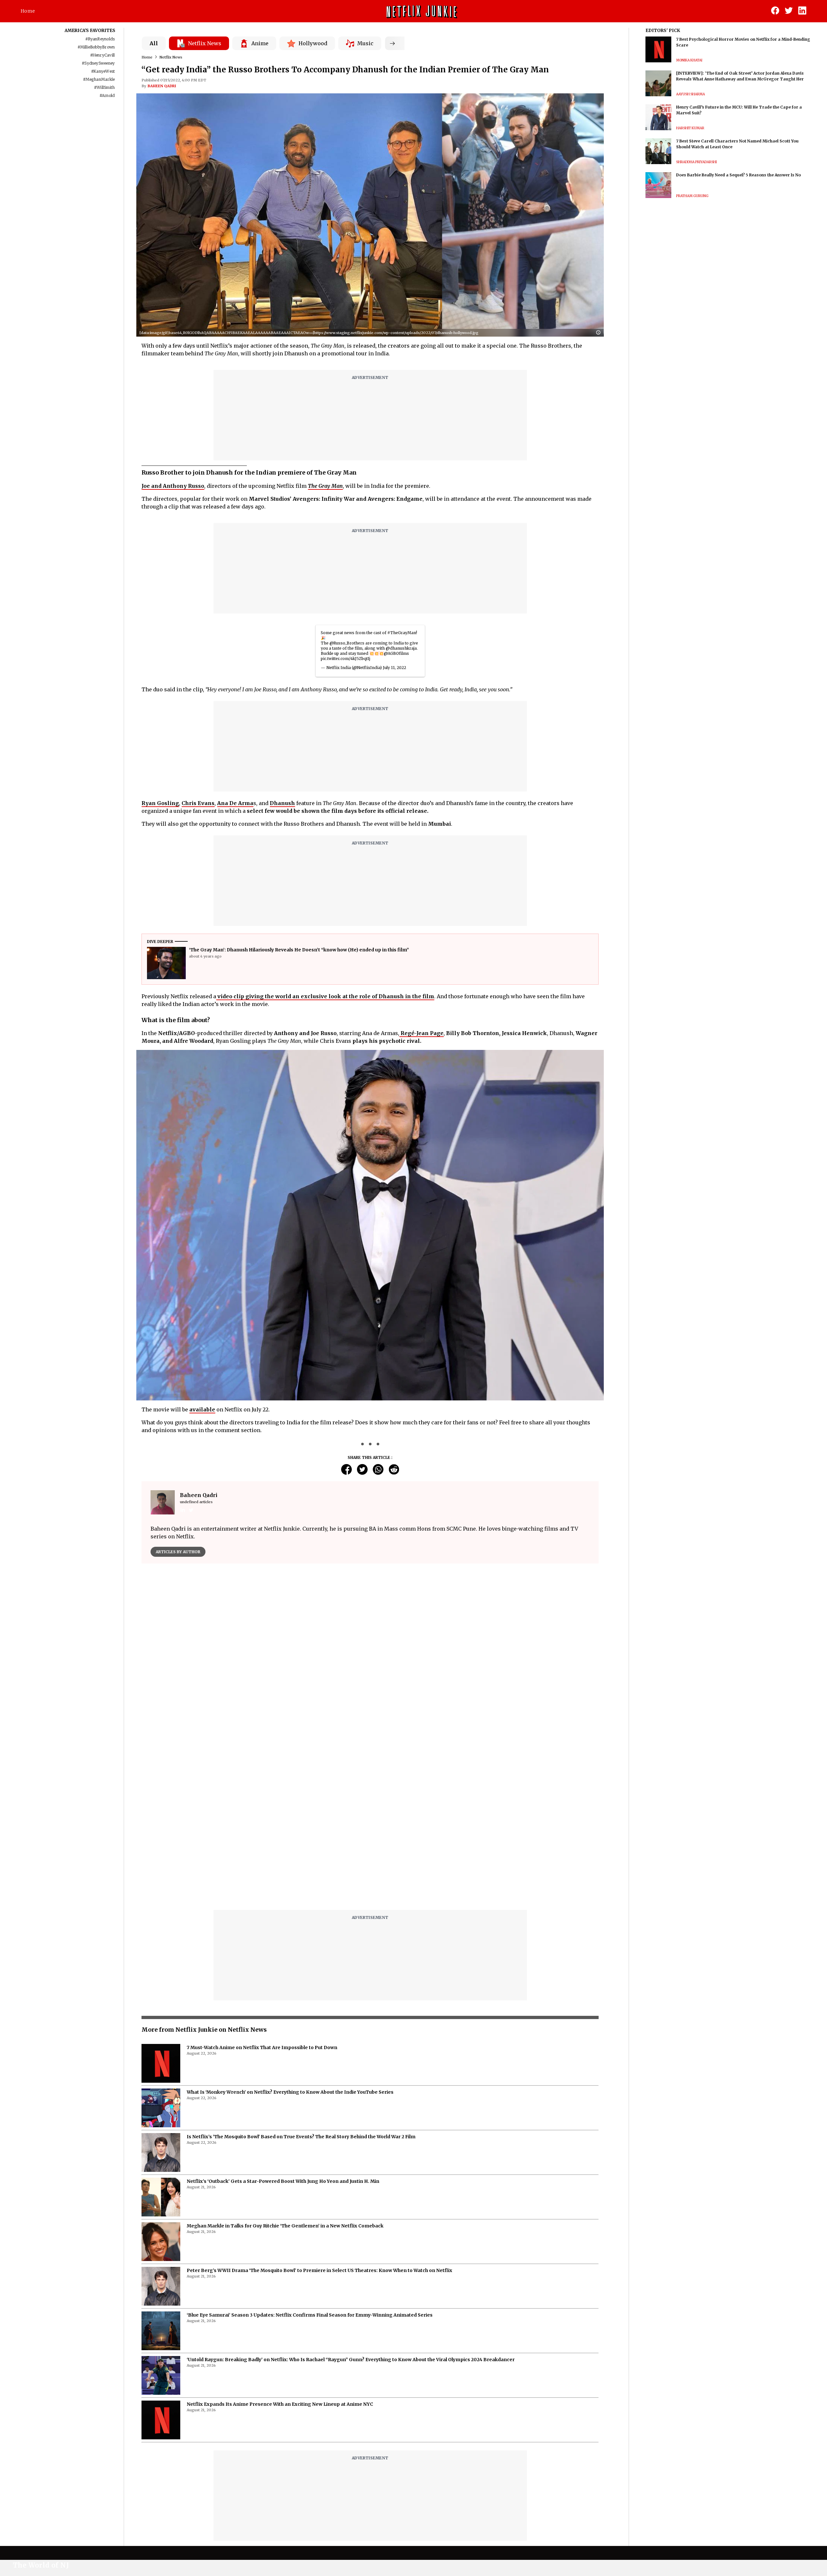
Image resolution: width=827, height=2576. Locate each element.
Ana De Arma (235, 803)
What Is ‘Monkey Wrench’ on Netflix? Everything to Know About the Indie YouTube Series (290, 1931)
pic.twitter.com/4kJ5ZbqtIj (345, 659)
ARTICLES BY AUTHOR (178, 1552)
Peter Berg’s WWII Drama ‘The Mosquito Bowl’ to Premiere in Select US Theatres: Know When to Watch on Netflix (319, 2109)
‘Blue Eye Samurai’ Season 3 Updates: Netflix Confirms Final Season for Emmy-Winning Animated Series (310, 2153)
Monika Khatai (689, 60)
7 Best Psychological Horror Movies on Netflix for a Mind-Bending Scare (743, 42)
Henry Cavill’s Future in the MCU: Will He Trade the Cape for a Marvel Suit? (739, 110)
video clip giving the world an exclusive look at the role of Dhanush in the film (325, 996)
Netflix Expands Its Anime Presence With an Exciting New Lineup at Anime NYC (280, 2243)
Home (28, 11)
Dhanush (282, 803)
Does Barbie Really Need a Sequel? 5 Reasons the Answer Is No (738, 175)
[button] (600, 333)
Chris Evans (198, 803)
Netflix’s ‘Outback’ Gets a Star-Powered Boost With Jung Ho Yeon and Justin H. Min (283, 2020)
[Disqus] (370, 1661)
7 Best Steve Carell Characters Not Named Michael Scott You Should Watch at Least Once (737, 144)
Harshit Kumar (690, 128)
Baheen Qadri (162, 86)
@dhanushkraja (401, 648)
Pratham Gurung (692, 196)
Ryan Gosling (160, 803)
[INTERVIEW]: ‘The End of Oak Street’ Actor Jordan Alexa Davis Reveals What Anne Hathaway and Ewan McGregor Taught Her (740, 76)
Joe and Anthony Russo (173, 486)
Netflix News (171, 57)
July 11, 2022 (394, 668)
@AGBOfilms (396, 653)
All (154, 43)
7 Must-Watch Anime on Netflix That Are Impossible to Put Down (262, 1886)
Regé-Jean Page (421, 1033)
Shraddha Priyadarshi (696, 162)
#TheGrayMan (402, 633)
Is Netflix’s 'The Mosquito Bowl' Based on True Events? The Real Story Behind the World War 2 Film (301, 1975)
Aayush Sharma (691, 94)
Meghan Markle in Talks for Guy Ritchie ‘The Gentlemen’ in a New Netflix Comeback (285, 2064)
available (202, 1409)
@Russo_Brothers (347, 643)
